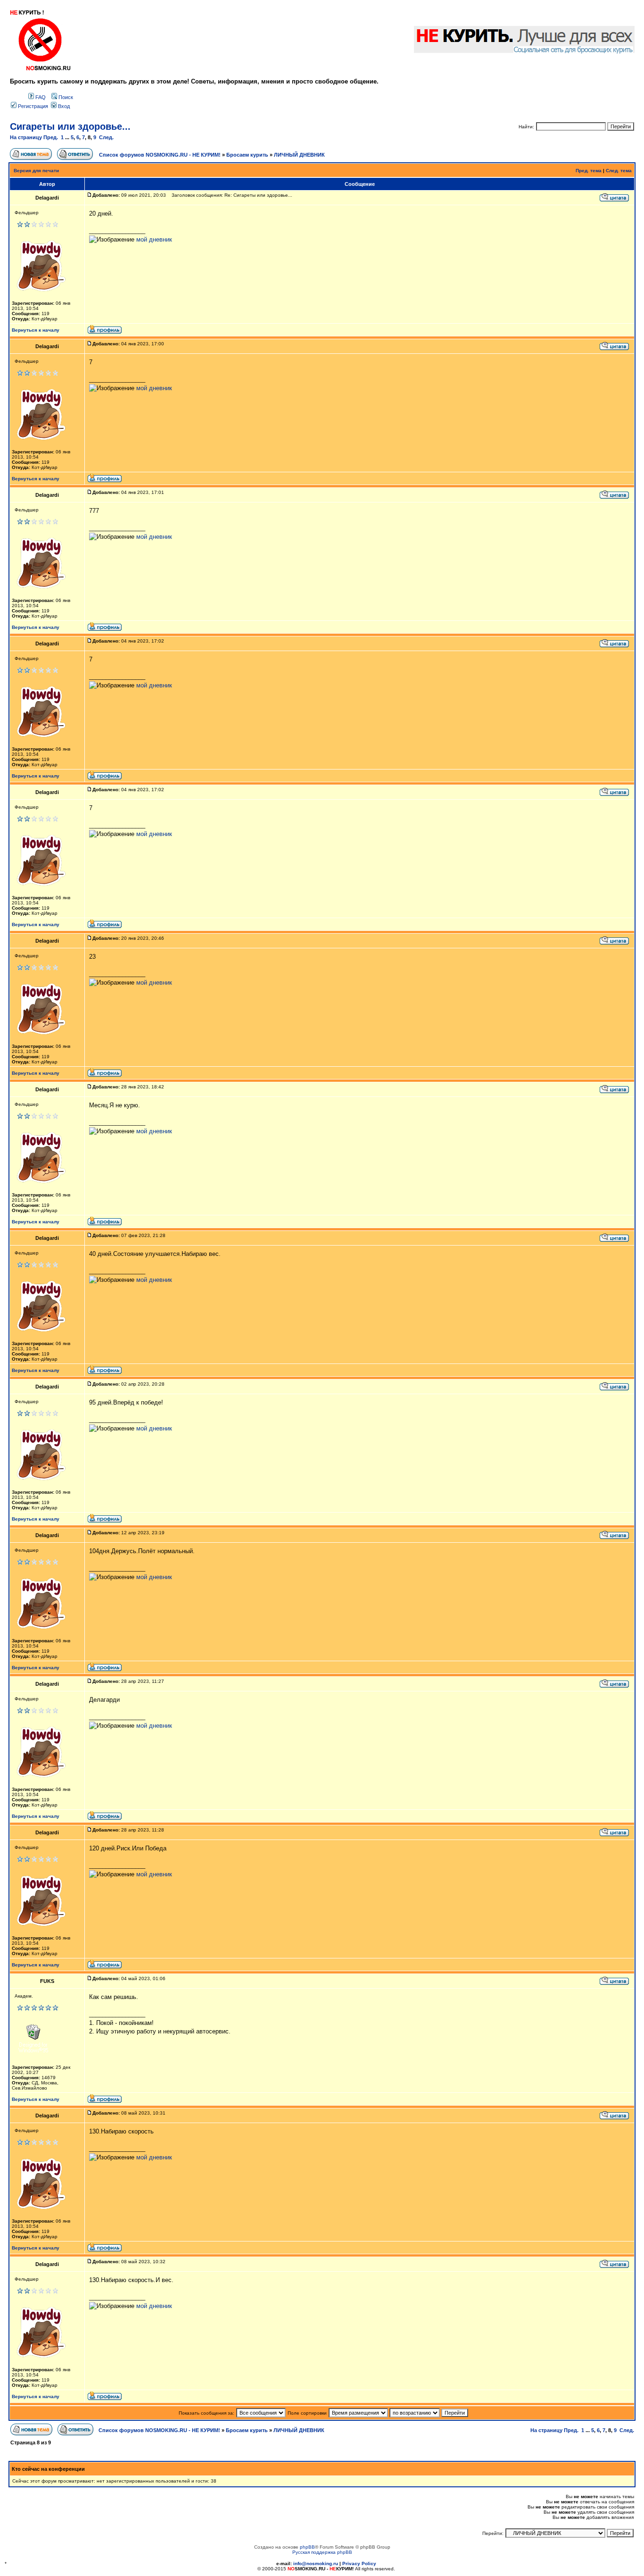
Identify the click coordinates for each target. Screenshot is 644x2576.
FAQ (40, 97)
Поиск (65, 97)
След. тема (619, 171)
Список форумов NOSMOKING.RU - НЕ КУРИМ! (160, 155)
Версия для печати (36, 171)
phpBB (307, 2547)
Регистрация (32, 106)
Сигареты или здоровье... (70, 126)
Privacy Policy (359, 2563)
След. (106, 137)
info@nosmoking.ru (316, 2563)
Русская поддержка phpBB (322, 2552)
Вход (63, 106)
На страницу (26, 137)
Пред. (51, 137)
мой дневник (154, 239)
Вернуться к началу (36, 330)
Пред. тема (589, 171)
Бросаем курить (247, 155)
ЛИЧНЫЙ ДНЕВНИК (299, 155)
